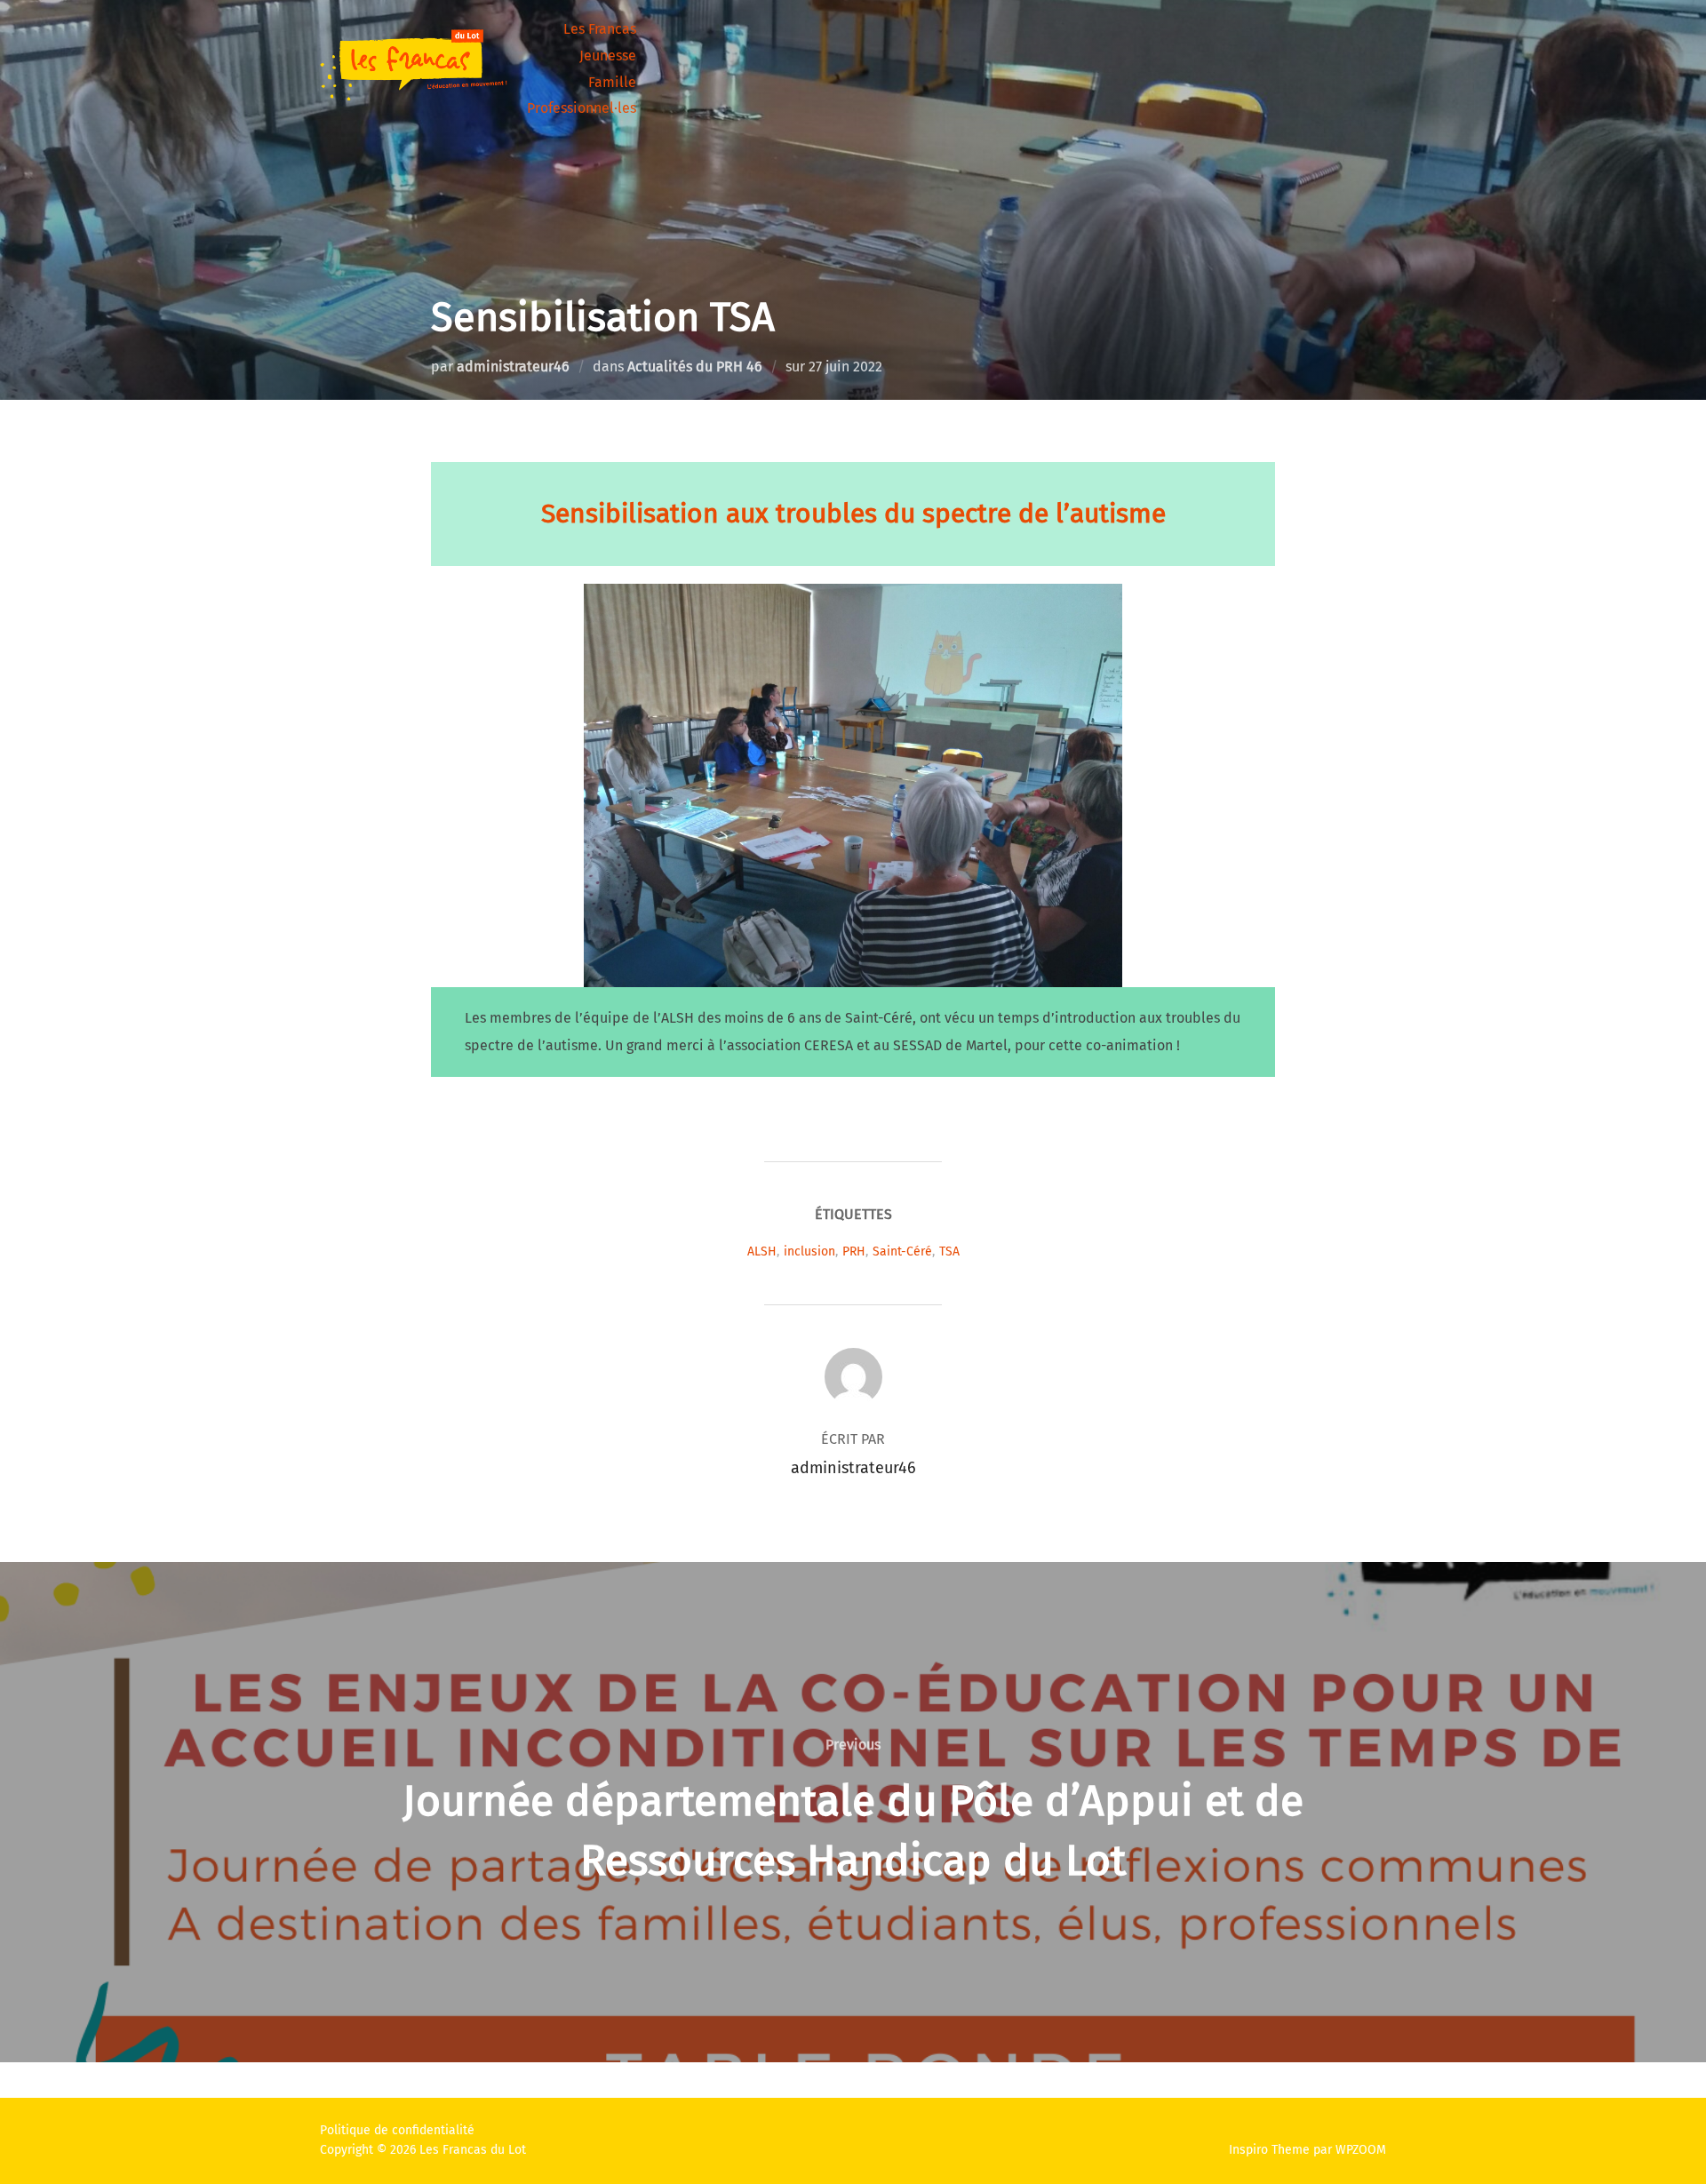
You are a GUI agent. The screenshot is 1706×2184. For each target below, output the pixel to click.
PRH (854, 1251)
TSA (949, 1251)
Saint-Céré (902, 1251)
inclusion (809, 1251)
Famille (612, 82)
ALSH (762, 1251)
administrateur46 (513, 367)
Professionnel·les (582, 108)
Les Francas (600, 29)
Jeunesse (608, 56)
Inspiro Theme (1269, 2150)
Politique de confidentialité (397, 2130)
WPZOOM (1361, 2150)
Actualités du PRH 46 (695, 367)
